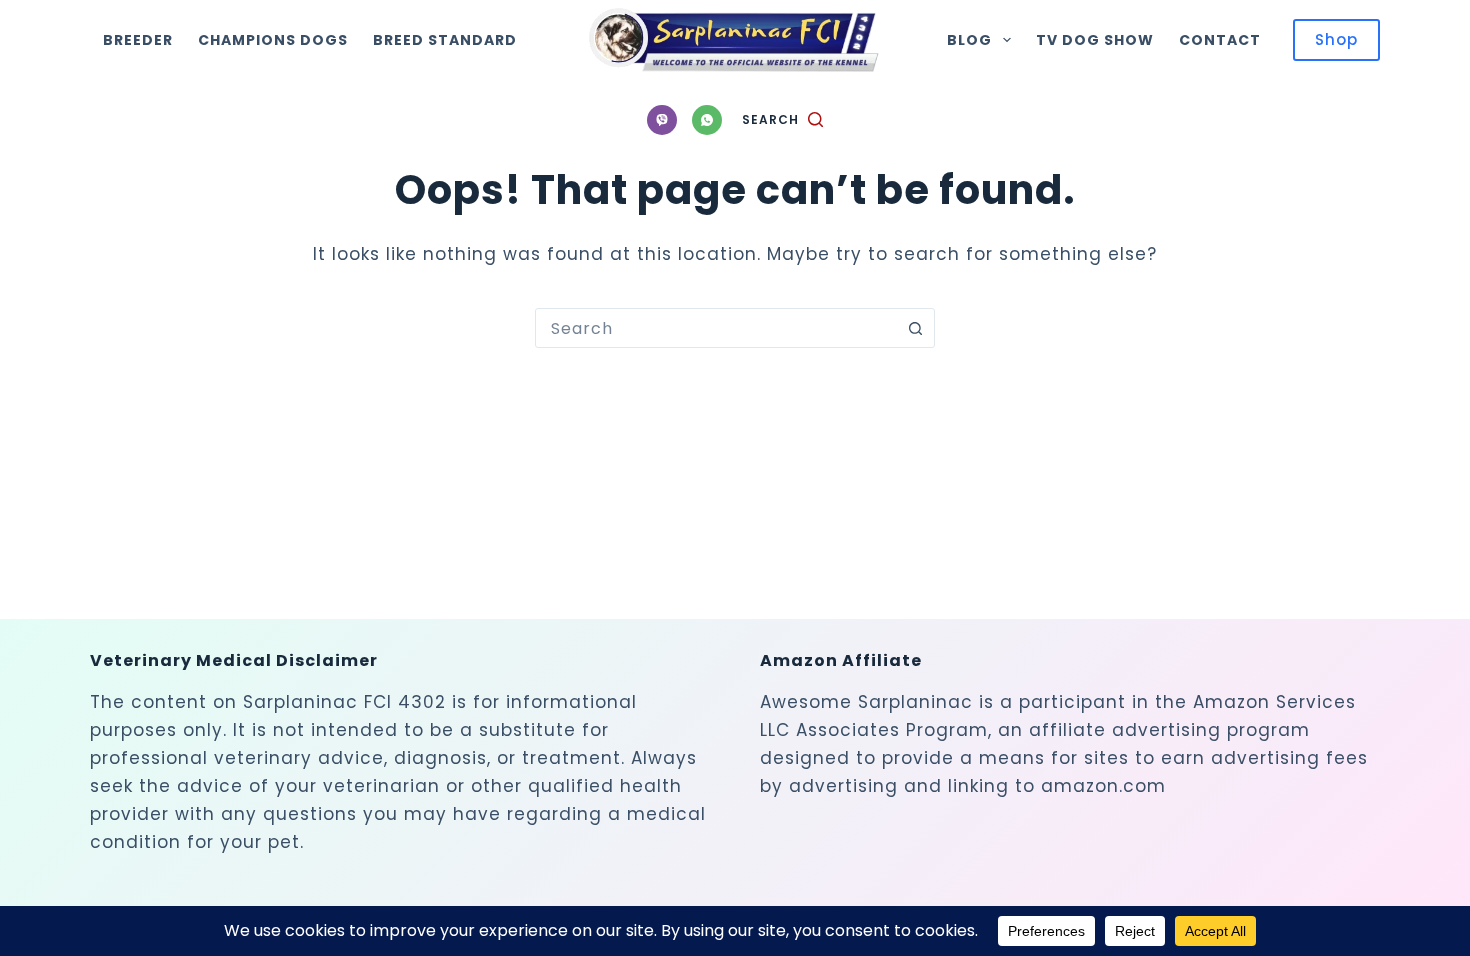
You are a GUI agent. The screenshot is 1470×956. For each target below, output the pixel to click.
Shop (1336, 39)
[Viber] (662, 120)
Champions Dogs (273, 40)
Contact (1220, 40)
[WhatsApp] (707, 120)
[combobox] (716, 328)
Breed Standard (445, 40)
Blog (969, 40)
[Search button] (915, 328)
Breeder (138, 40)
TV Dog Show (1095, 40)
